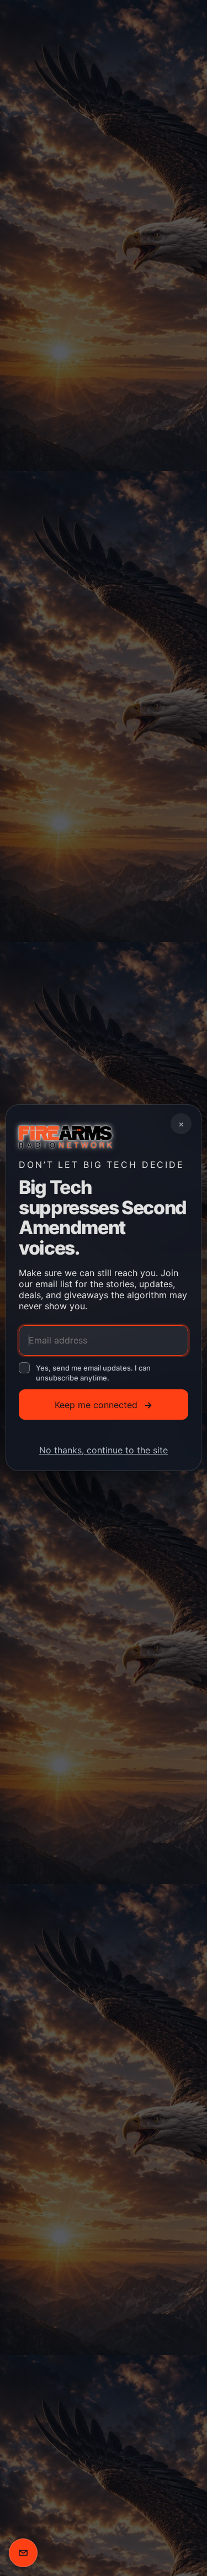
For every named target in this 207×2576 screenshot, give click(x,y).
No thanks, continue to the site (104, 1451)
